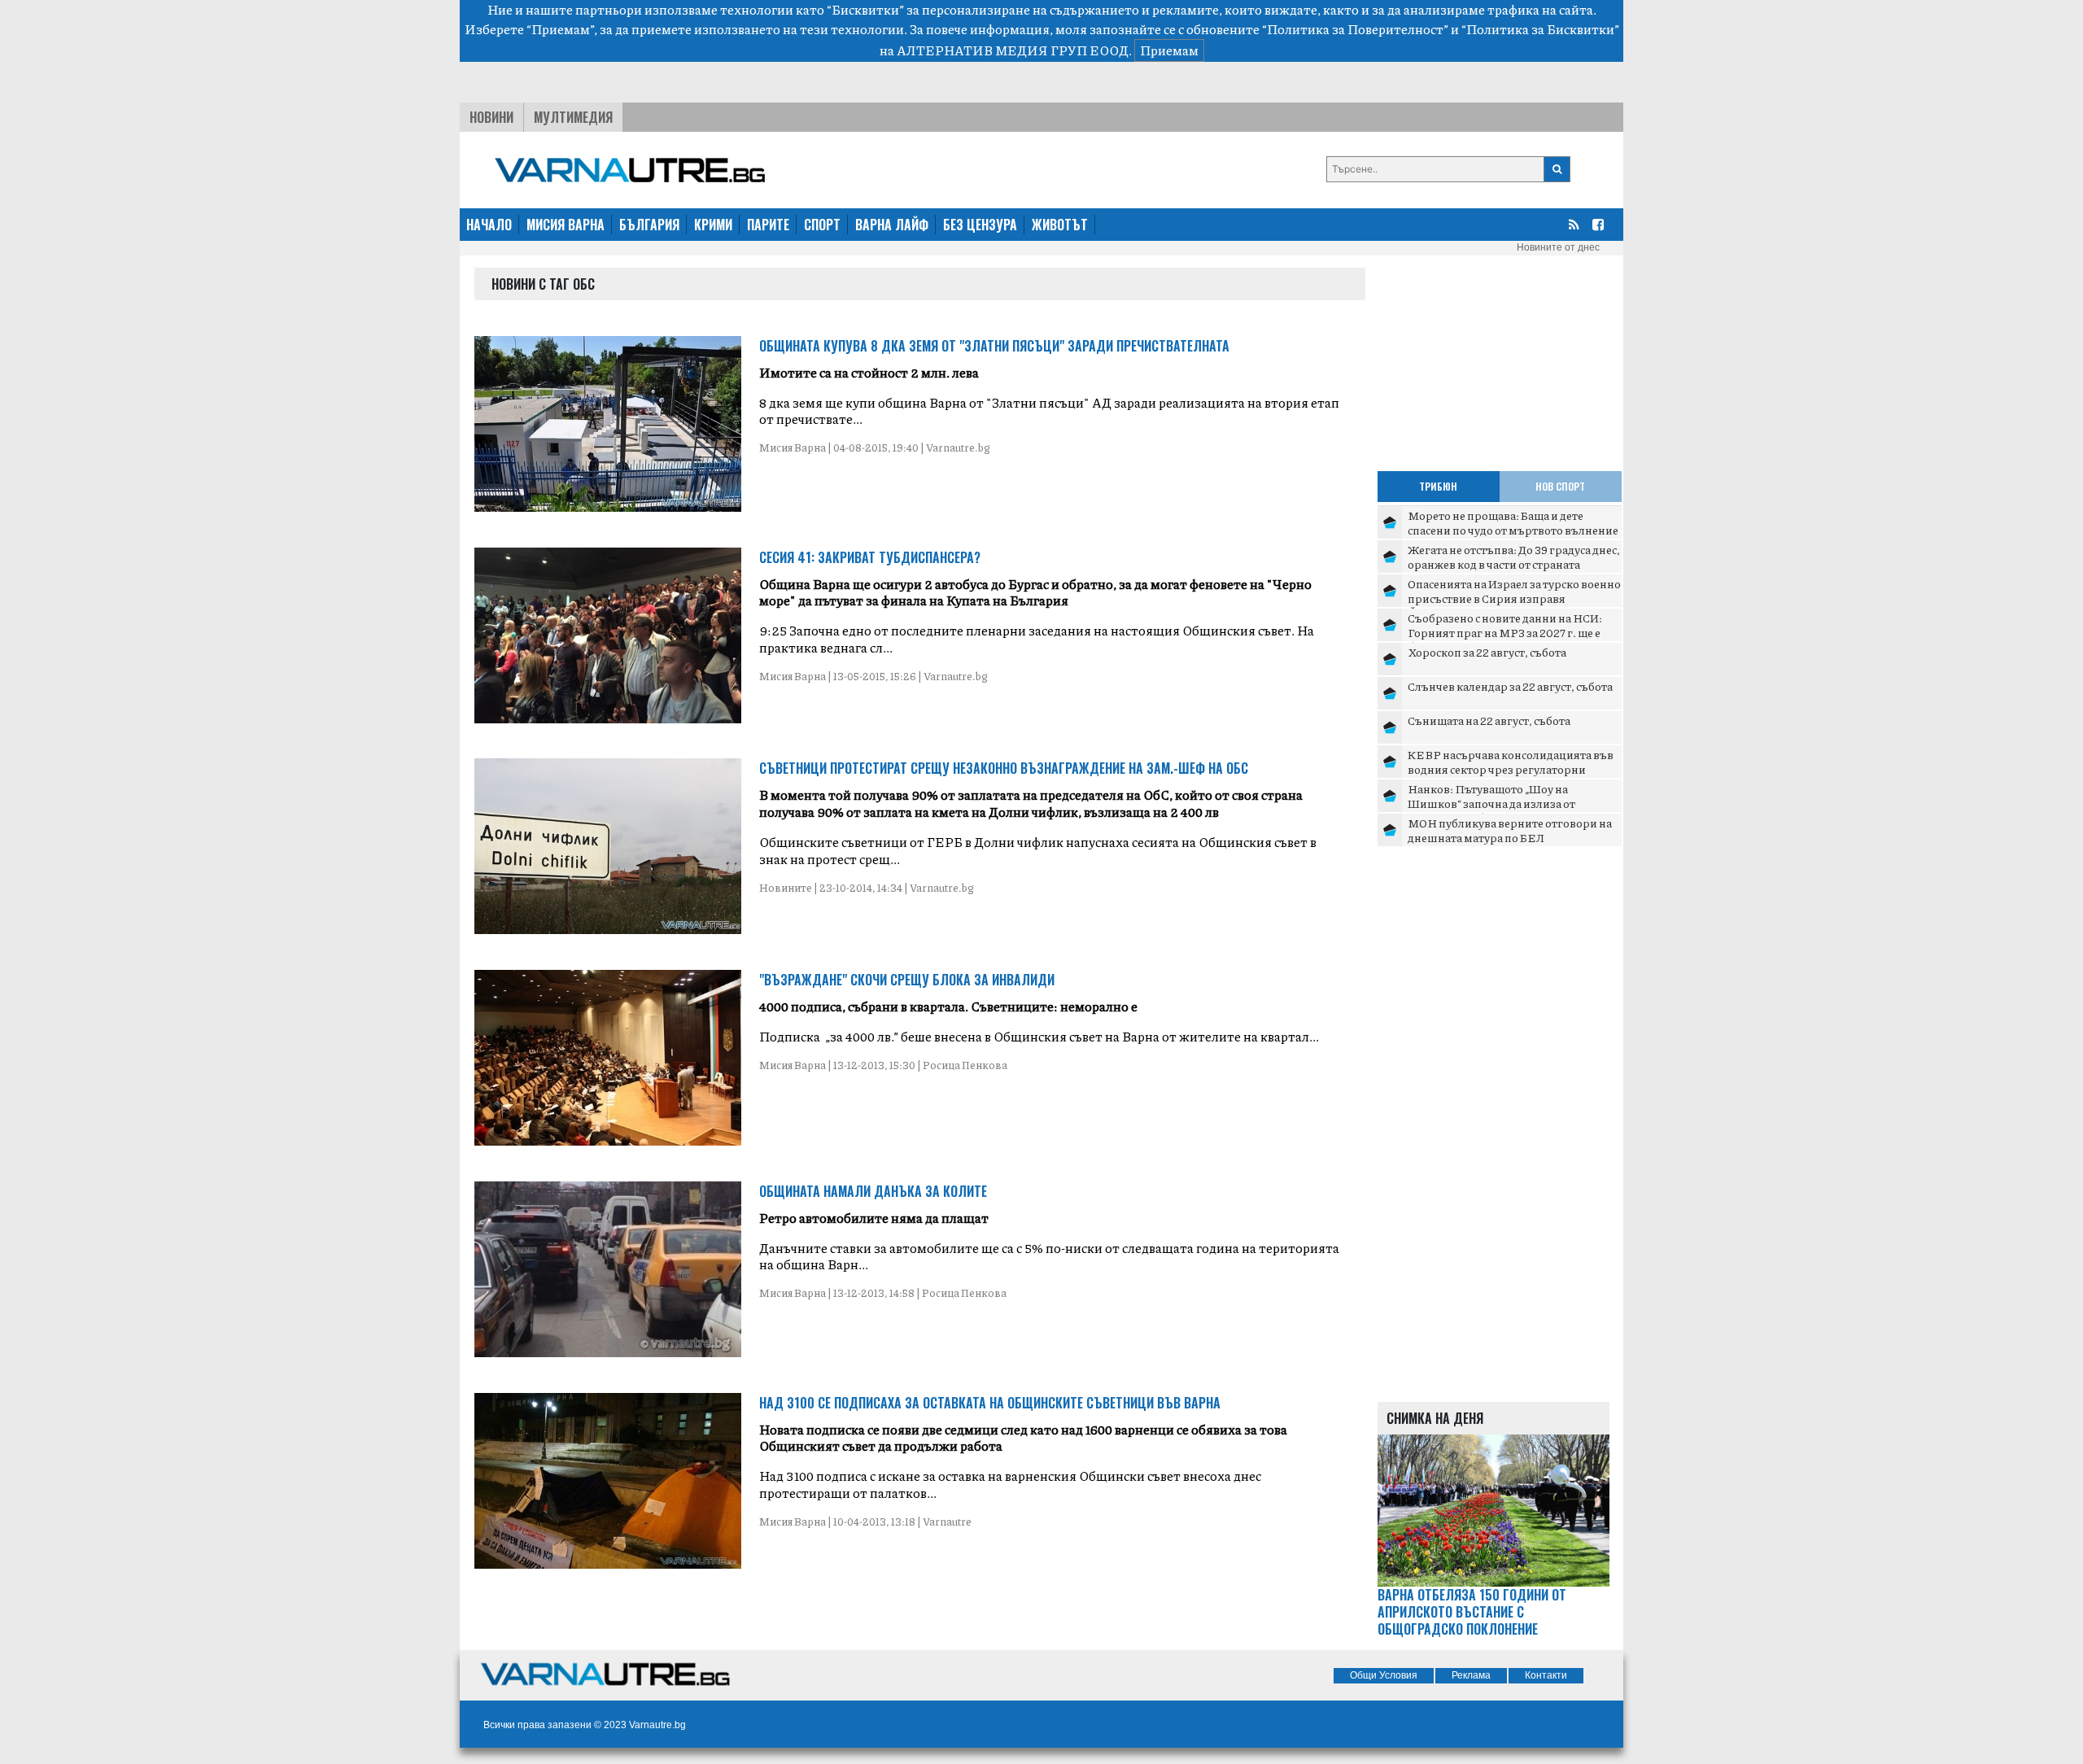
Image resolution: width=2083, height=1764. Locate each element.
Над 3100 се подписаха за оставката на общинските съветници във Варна (990, 1403)
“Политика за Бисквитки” (1540, 29)
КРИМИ (713, 225)
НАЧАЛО (489, 225)
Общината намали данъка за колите (873, 1191)
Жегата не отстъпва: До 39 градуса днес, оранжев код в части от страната (1514, 557)
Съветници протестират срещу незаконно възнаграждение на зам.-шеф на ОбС (1004, 768)
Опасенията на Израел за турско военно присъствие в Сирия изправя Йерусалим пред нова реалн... (1514, 598)
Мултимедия (573, 117)
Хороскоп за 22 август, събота (1487, 652)
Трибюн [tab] (1438, 486)
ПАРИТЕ (768, 225)
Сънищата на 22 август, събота (1489, 720)
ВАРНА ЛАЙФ (892, 225)
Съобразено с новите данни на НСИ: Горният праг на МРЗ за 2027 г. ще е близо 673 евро (1505, 632)
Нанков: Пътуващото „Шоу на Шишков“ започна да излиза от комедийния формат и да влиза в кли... (1513, 803)
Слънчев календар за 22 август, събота (1510, 686)
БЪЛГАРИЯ (649, 225)
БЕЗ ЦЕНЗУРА (980, 225)
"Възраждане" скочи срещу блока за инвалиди (907, 980)
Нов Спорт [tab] (1560, 486)
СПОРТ (822, 225)
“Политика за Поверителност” (1355, 29)
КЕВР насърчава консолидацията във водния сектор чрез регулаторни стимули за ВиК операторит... (1511, 768)
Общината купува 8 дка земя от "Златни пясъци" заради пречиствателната (994, 346)
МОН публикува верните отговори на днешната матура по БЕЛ (1510, 830)
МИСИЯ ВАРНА (566, 225)
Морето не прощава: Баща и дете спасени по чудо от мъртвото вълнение (1513, 522)
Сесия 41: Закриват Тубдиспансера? (870, 557)
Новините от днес (1558, 247)
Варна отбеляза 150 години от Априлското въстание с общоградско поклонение (1472, 1612)
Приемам (1169, 50)
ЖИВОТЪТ (1060, 225)
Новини (491, 117)
